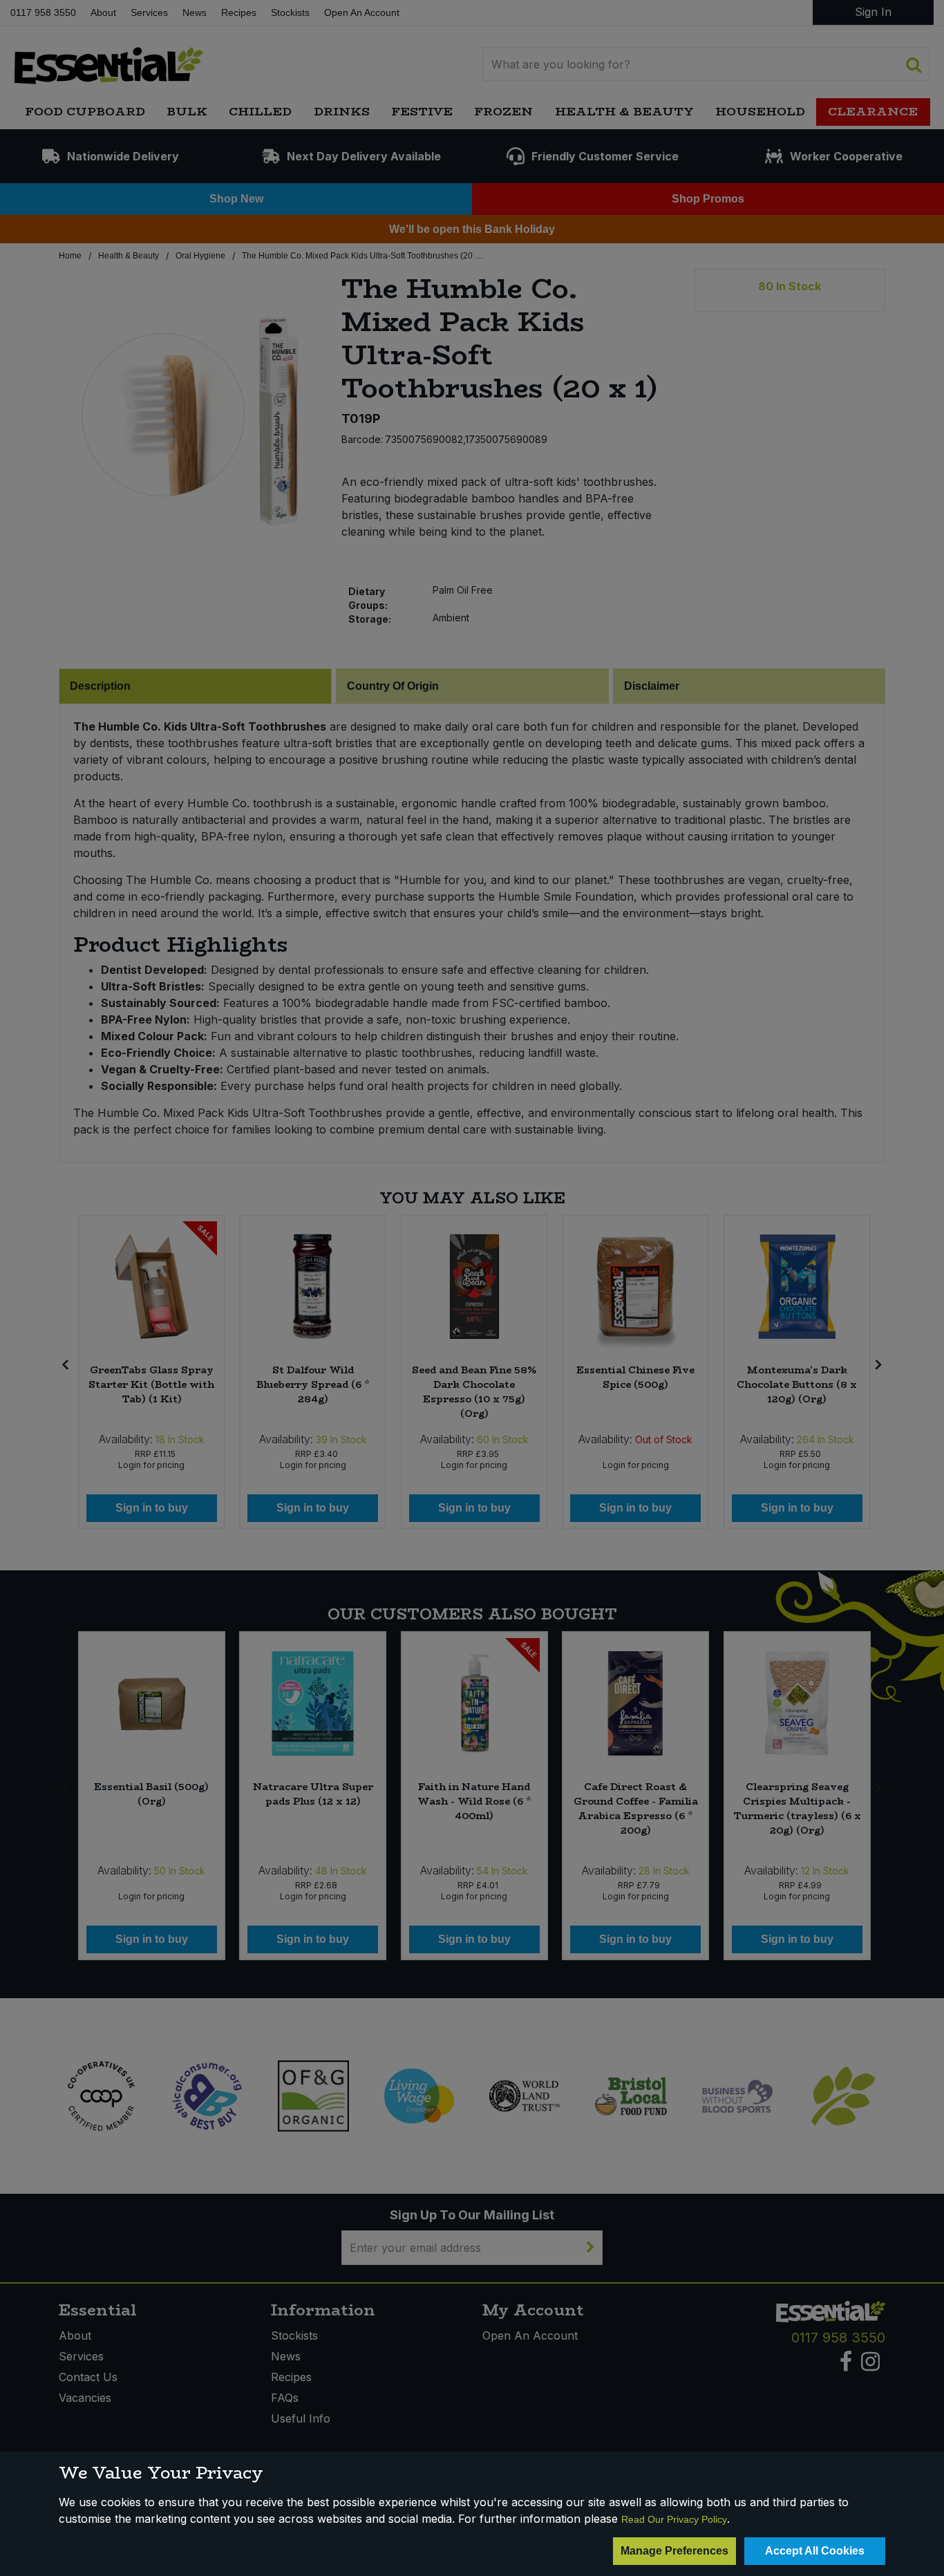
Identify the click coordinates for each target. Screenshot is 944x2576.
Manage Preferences (674, 2551)
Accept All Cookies (815, 2551)
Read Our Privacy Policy (674, 2519)
